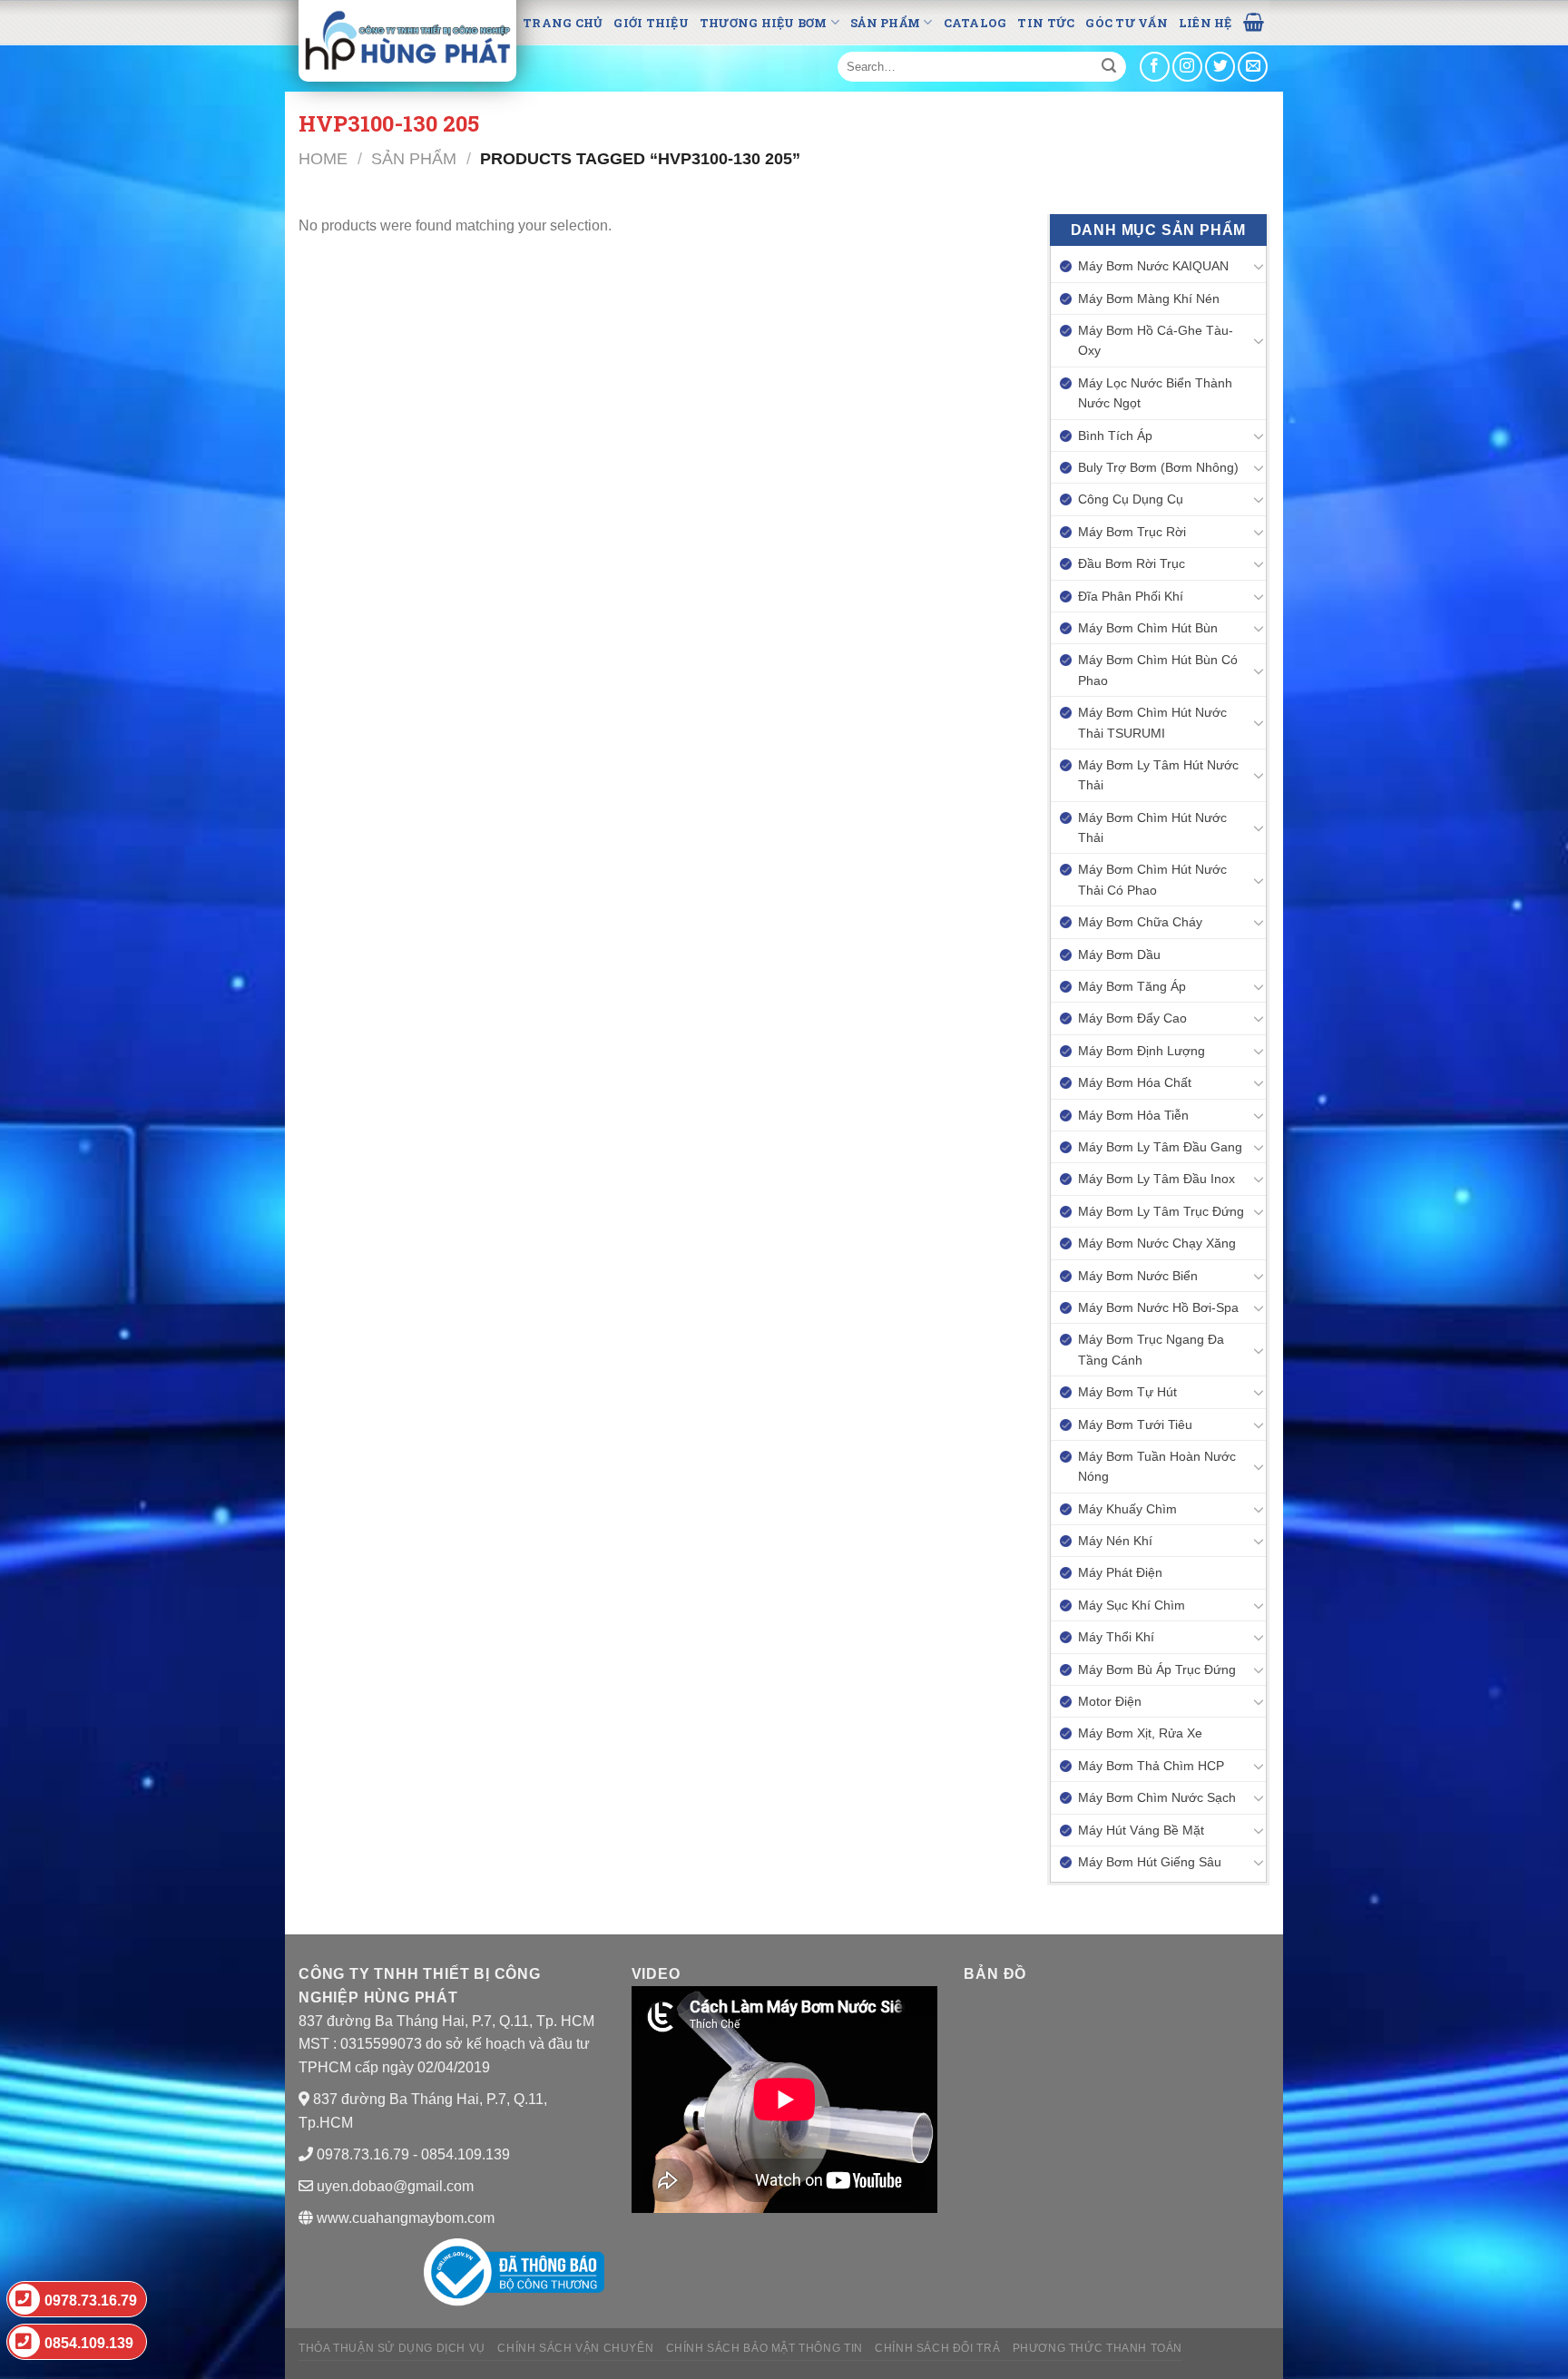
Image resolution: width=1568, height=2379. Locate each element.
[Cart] (1254, 21)
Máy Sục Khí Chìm (1132, 1605)
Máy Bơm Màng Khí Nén (1149, 299)
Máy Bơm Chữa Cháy (1140, 922)
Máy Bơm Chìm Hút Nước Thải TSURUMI (1152, 722)
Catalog (975, 23)
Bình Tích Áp (1115, 436)
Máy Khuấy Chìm (1127, 1509)
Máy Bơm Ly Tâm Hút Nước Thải (1158, 775)
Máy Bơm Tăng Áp (1132, 986)
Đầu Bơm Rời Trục (1132, 563)
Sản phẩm (885, 23)
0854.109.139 (89, 2343)
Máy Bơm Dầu (1119, 955)
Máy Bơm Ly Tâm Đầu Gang (1160, 1147)
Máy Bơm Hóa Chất (1135, 1082)
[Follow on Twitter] (1220, 67)
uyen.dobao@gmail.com (395, 2186)
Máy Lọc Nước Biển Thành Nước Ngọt (1155, 393)
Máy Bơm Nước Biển (1138, 1276)
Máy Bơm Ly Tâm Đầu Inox (1156, 1179)
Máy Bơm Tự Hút (1127, 1392)
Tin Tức (1046, 23)
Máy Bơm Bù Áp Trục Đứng (1157, 1669)
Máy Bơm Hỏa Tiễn (1133, 1115)
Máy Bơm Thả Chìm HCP (1151, 1766)
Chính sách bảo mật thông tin (764, 2348)
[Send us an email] (1253, 67)
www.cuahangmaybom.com (404, 2218)
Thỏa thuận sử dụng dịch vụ (392, 2348)
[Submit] (1109, 67)
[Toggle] (1259, 266)
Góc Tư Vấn (1127, 23)
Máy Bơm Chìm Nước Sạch (1157, 1797)
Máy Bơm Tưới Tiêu (1135, 1424)
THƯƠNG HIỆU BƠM (764, 23)
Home (323, 158)
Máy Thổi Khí (1116, 1637)
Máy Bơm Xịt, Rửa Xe (1140, 1733)
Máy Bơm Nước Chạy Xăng (1157, 1243)
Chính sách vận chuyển (575, 2348)
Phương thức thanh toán (1098, 2348)
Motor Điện (1110, 1701)
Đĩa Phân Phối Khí (1131, 596)
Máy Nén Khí (1115, 1541)
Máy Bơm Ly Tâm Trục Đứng (1161, 1211)
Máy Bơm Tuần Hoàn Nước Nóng (1157, 1466)
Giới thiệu (651, 23)
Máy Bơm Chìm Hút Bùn (1148, 628)
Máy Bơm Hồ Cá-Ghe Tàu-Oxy (1156, 340)
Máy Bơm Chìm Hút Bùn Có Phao (1158, 670)
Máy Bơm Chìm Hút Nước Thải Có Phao (1152, 879)
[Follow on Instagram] (1187, 67)
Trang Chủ (563, 23)
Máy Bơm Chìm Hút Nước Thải (1152, 827)
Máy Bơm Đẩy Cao (1132, 1018)
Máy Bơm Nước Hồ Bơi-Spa (1158, 1307)
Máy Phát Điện (1120, 1572)
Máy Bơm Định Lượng (1142, 1051)
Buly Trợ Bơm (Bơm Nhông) (1158, 467)
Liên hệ (1205, 23)
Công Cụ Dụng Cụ (1131, 499)
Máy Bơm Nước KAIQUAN (1153, 266)
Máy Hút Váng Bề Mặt (1141, 1830)
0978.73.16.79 (91, 2301)
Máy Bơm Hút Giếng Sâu (1150, 1862)
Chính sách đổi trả (937, 2348)
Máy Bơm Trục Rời (1132, 532)
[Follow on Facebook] (1155, 67)
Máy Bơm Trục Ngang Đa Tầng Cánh (1151, 1349)
